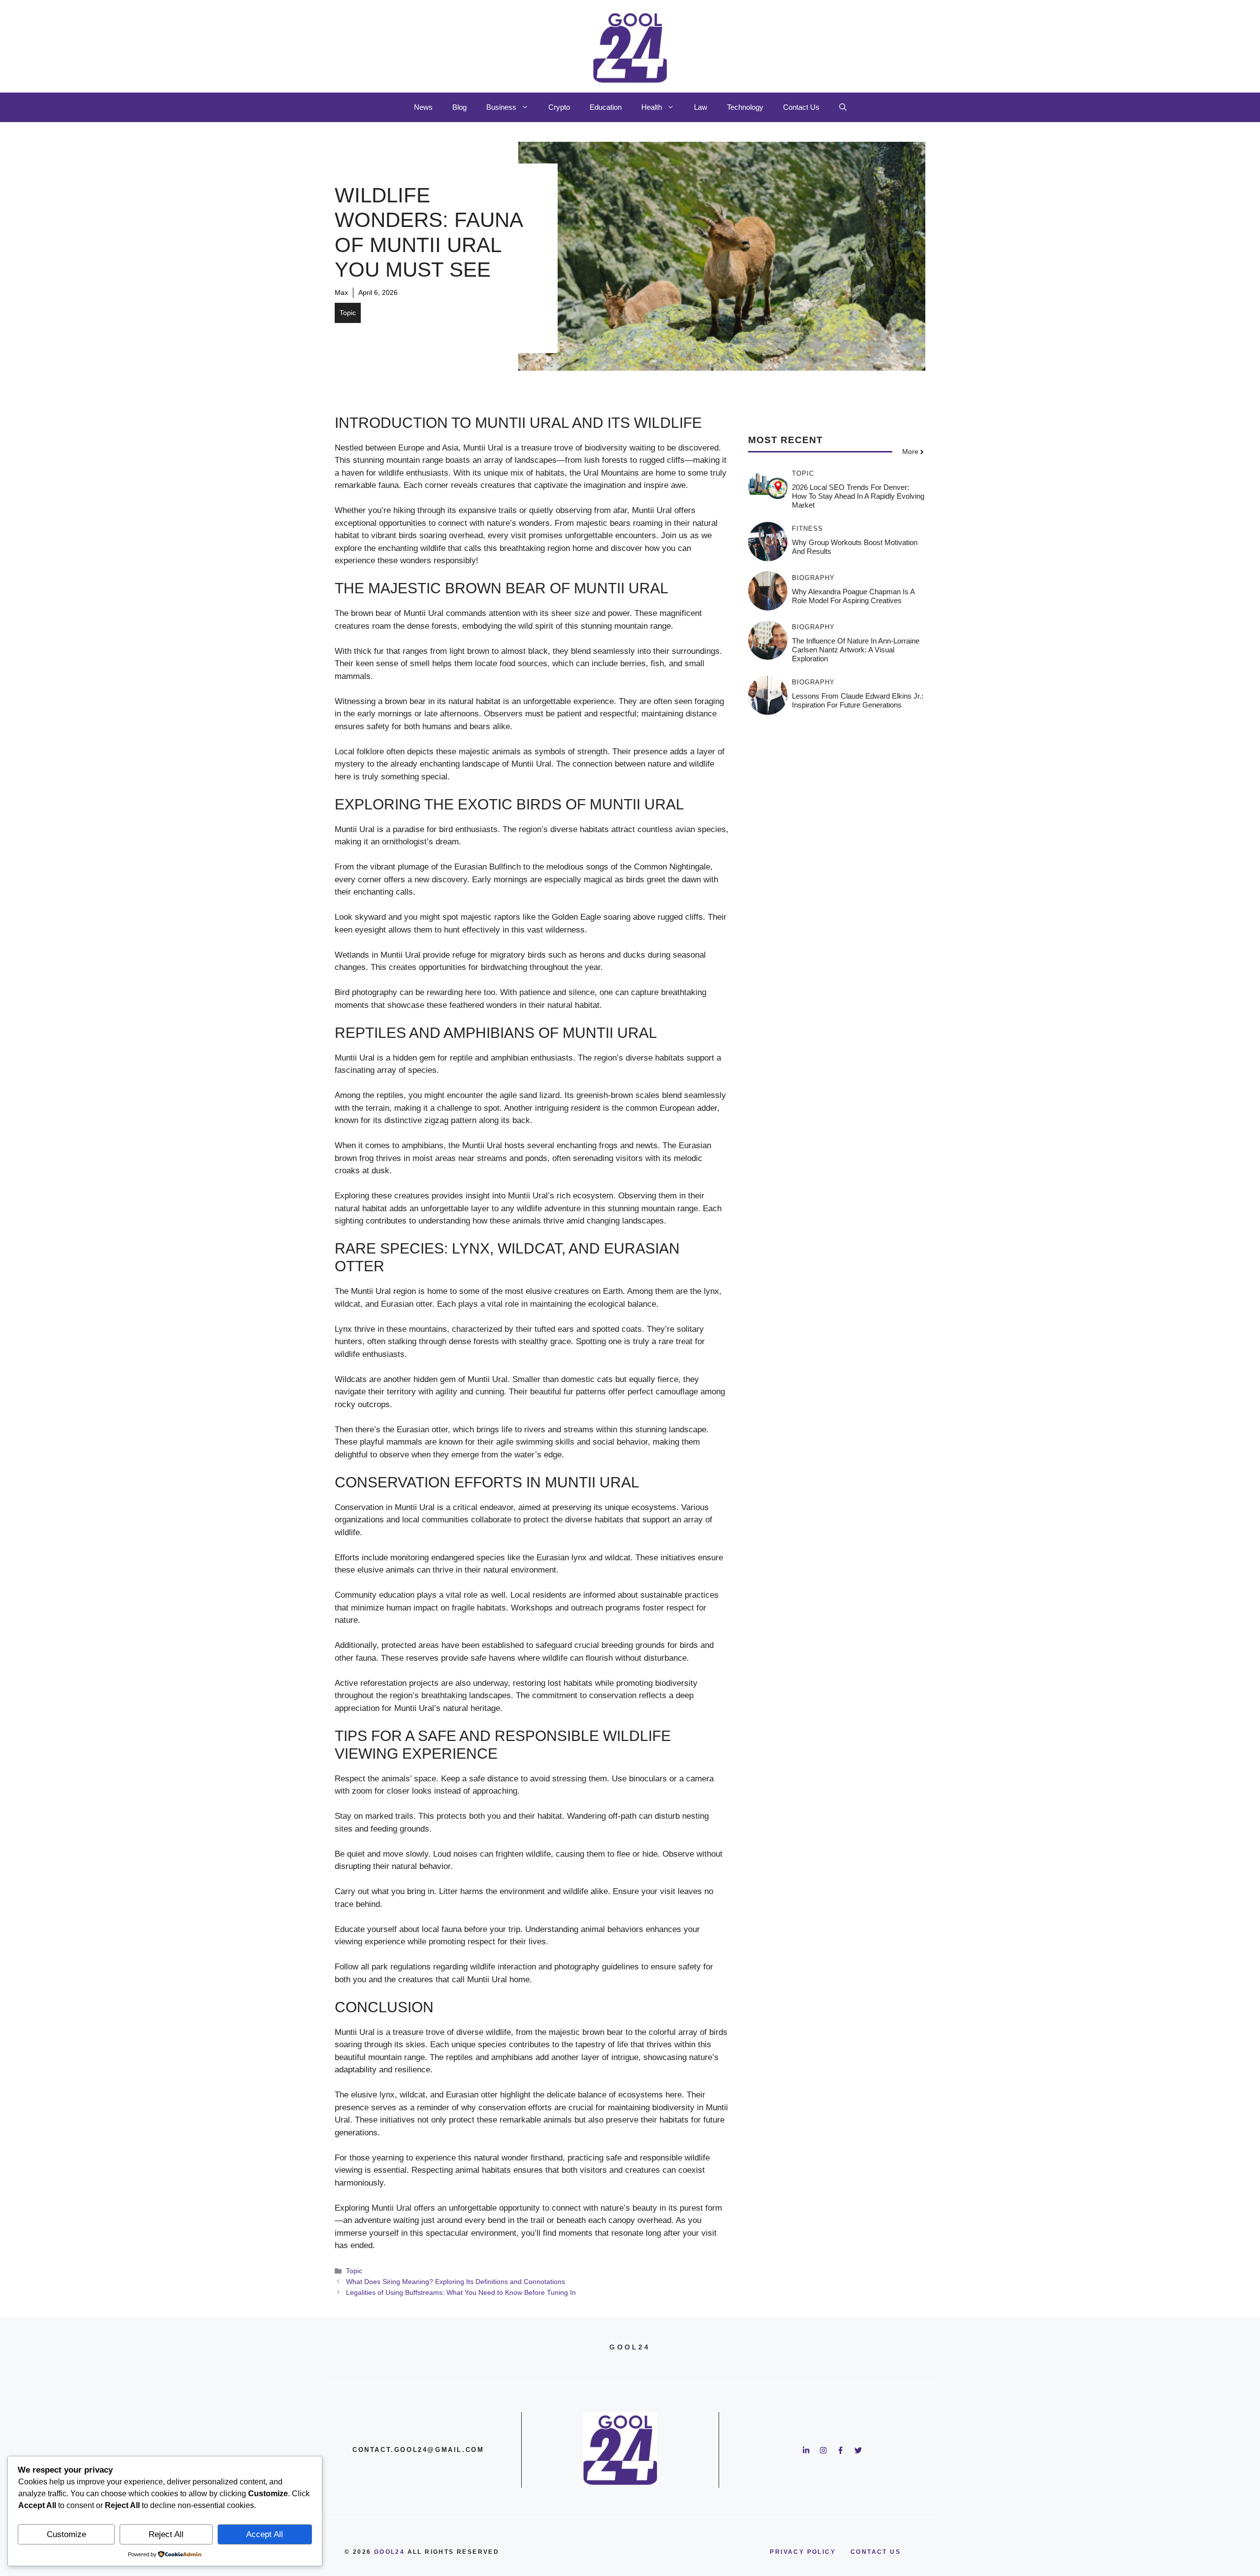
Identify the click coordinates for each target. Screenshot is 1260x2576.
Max (341, 292)
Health (652, 107)
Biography (813, 578)
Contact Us (801, 107)
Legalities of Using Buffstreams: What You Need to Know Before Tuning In (461, 2292)
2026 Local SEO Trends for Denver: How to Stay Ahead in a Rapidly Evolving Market (858, 496)
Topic (348, 313)
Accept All (265, 2534)
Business (501, 107)
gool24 (389, 2552)
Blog (459, 107)
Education (606, 107)
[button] (843, 107)
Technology (745, 107)
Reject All (166, 2534)
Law (701, 107)
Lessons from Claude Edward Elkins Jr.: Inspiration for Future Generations (858, 700)
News (423, 107)
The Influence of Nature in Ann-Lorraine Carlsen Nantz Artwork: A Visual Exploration (856, 650)
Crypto (559, 107)
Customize (66, 2534)
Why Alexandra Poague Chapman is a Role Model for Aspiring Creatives (853, 596)
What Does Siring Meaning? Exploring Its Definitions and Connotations (456, 2282)
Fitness (807, 529)
